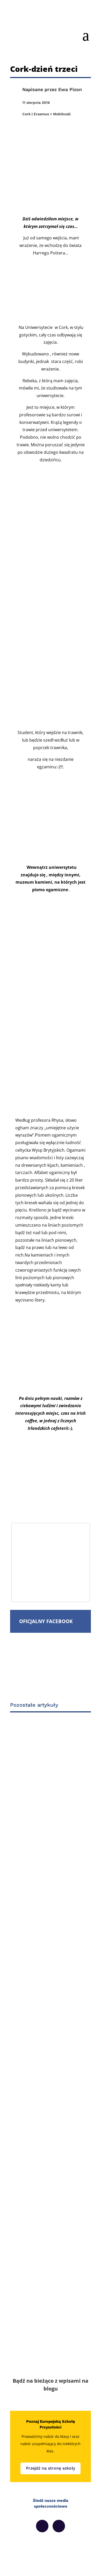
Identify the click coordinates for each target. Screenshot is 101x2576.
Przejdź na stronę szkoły (51, 2468)
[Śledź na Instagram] (59, 2526)
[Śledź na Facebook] (42, 2526)
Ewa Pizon (70, 89)
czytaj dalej (38, 1919)
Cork (26, 114)
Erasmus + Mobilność (52, 114)
